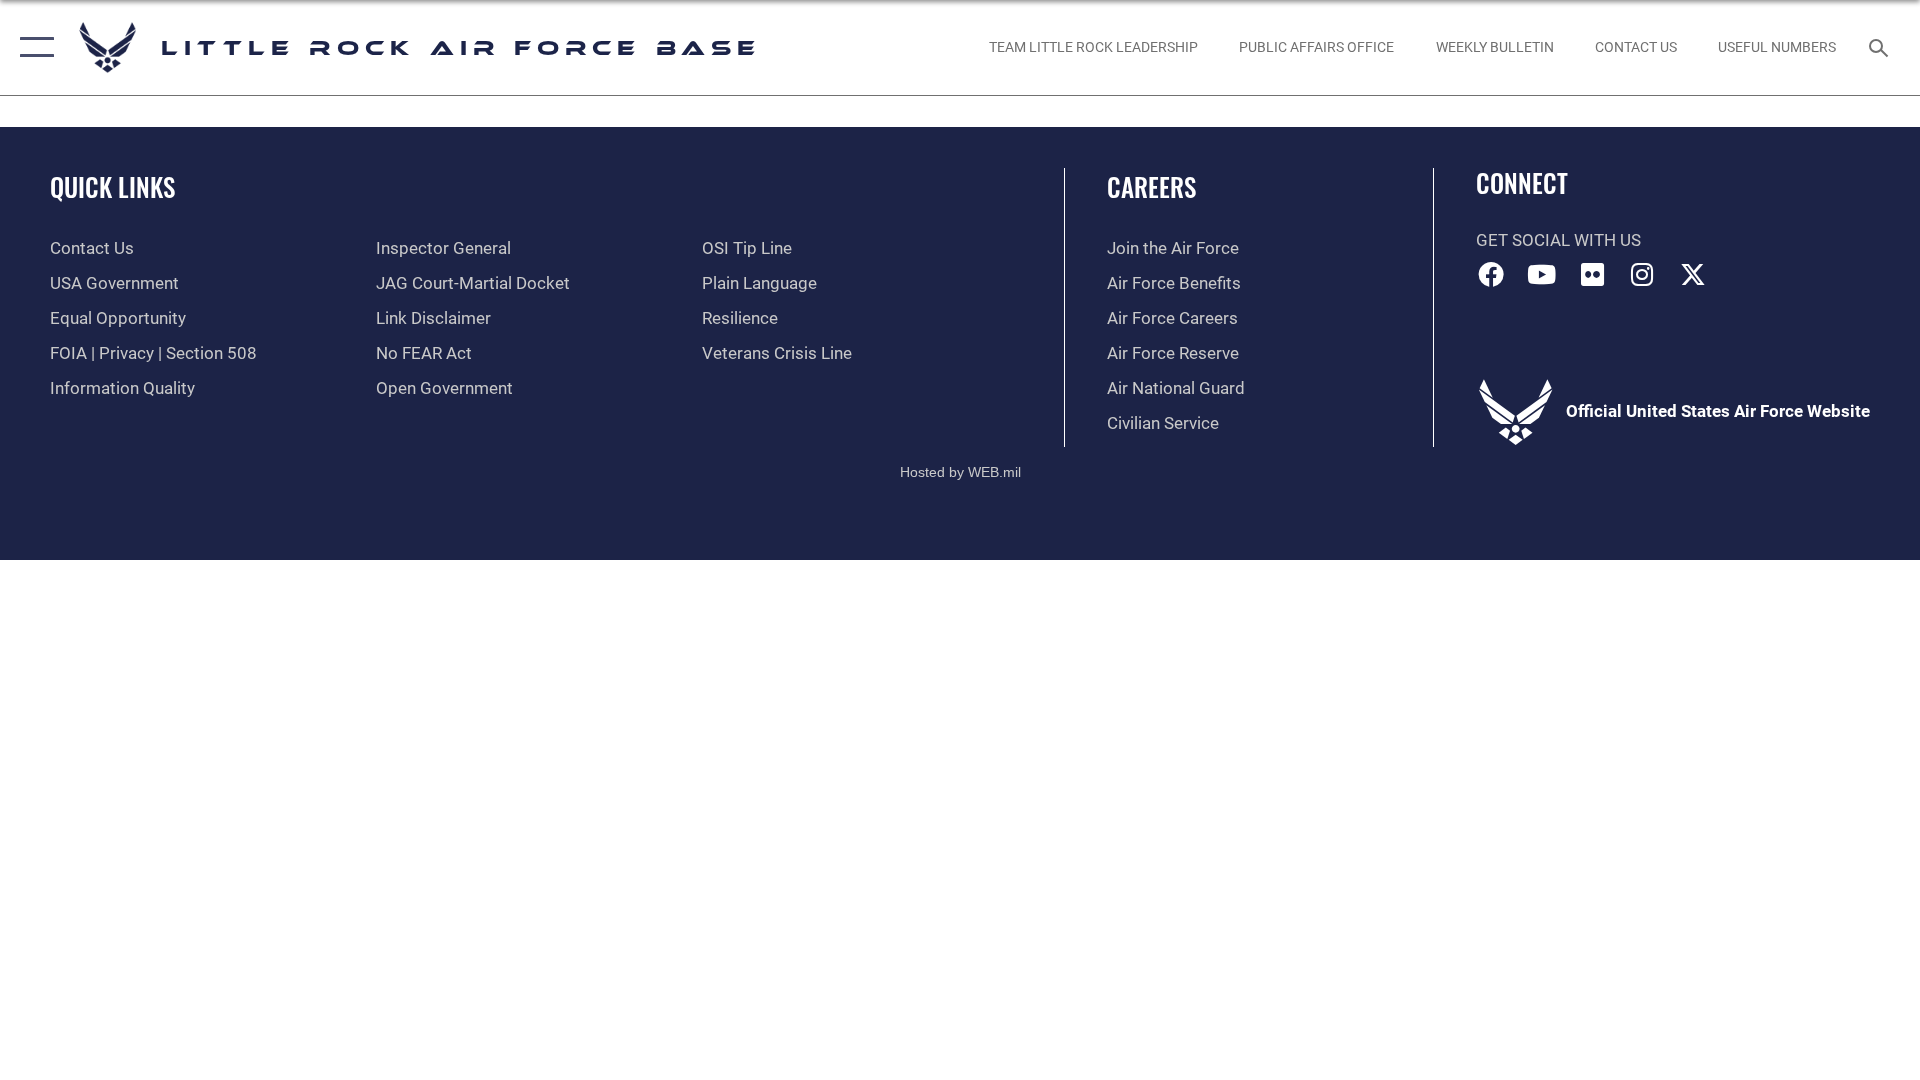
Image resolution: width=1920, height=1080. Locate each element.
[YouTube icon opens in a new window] (1541, 274)
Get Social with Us (1558, 240)
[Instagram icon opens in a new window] (1643, 274)
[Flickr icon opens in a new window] (1592, 274)
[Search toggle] (1880, 47)
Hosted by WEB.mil (960, 472)
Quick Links (112, 186)
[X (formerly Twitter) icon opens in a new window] (1693, 274)
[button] (32, 47)
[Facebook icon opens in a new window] (1491, 274)
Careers (1151, 186)
